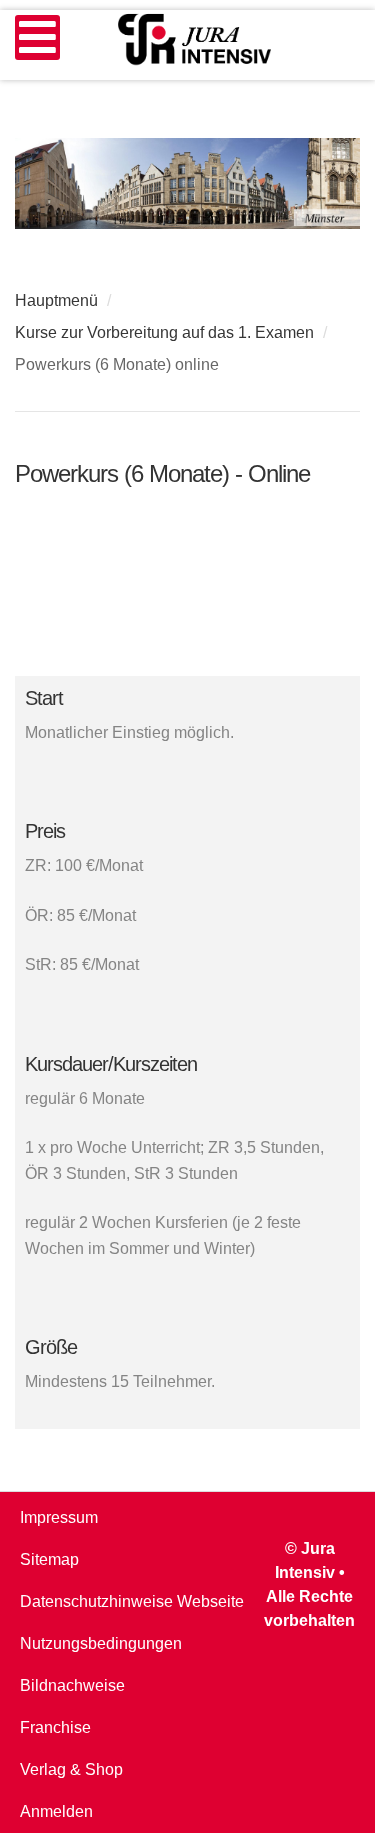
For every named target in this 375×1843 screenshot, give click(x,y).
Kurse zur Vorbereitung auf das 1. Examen (164, 332)
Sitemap (49, 1559)
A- (349, 393)
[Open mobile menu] (37, 37)
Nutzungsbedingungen (101, 1643)
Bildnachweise (72, 1685)
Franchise (55, 1727)
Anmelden (56, 1811)
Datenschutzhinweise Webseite (132, 1601)
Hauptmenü (56, 300)
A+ (305, 393)
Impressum (59, 1517)
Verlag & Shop (71, 1769)
